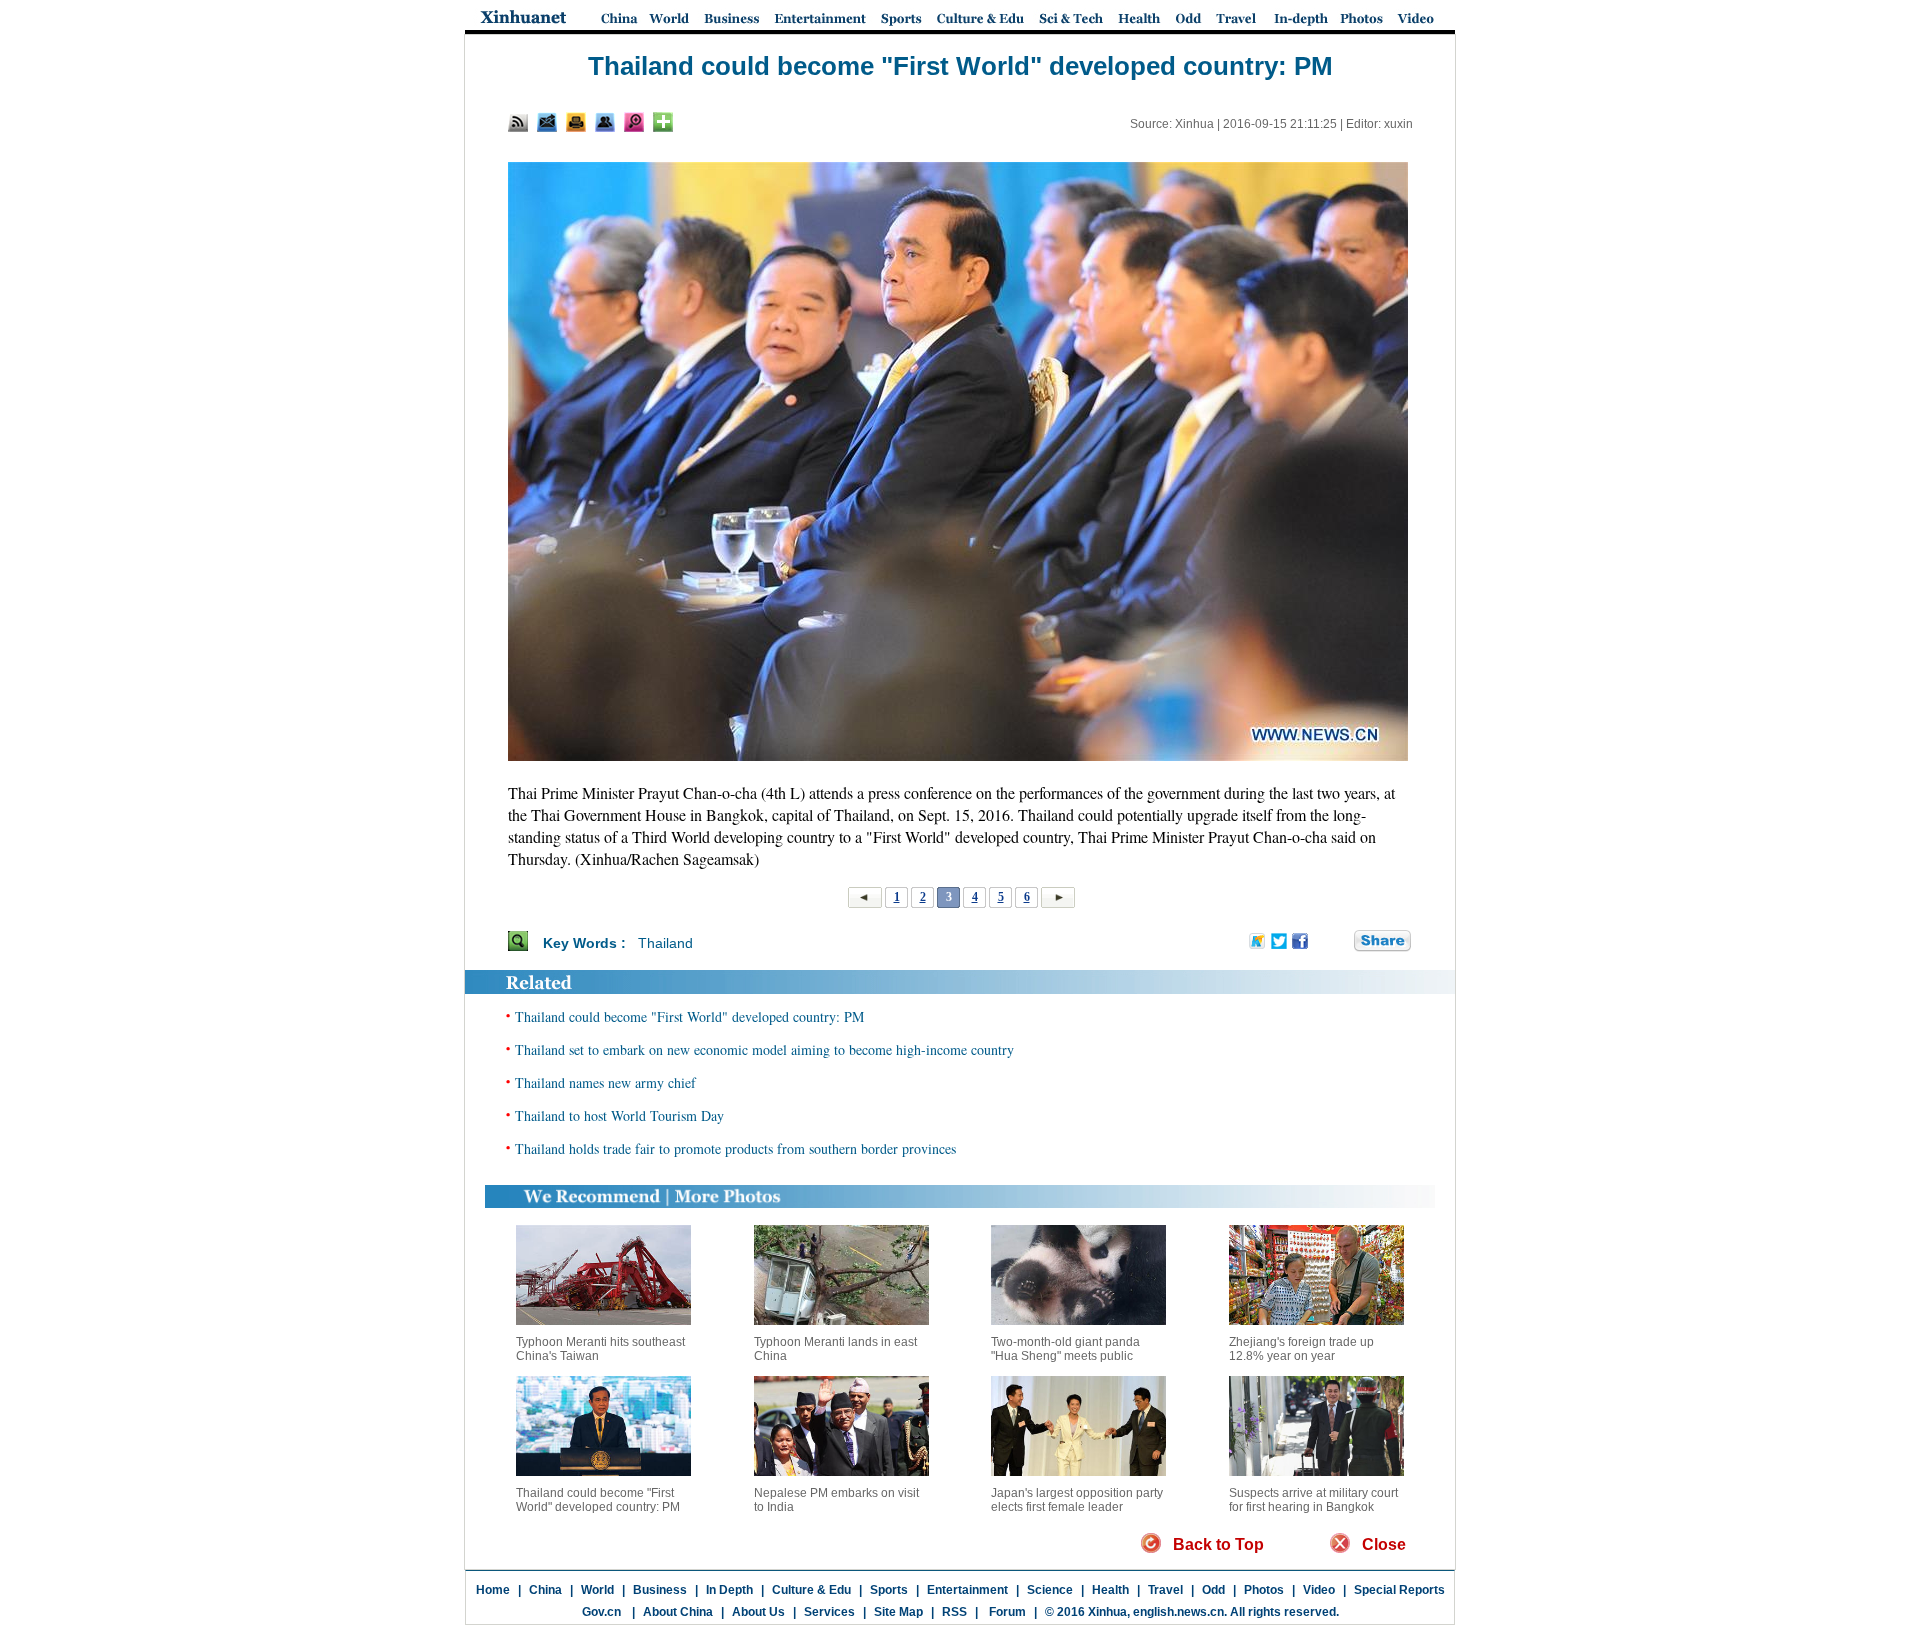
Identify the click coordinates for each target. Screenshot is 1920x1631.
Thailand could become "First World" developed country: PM (689, 1016)
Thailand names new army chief (605, 1082)
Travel (1165, 1590)
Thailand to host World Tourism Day (619, 1115)
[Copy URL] (605, 122)
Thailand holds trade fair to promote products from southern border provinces (735, 1148)
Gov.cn (601, 1612)
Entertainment (967, 1590)
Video (1319, 1590)
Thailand (665, 943)
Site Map (898, 1612)
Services (829, 1612)
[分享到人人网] (1340, 942)
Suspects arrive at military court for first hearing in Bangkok (1313, 1500)
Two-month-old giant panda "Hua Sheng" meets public (1065, 1349)
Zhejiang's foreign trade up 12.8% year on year (1301, 1349)
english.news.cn (1178, 1612)
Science (1050, 1590)
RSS (954, 1612)
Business (660, 1590)
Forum (1006, 1612)
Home (493, 1590)
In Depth (729, 1590)
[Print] (576, 122)
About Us (758, 1612)
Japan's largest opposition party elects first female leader (1077, 1500)
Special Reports (1399, 1590)
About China (678, 1612)
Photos (1264, 1590)
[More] (663, 122)
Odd (1213, 1590)
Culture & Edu (811, 1590)
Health (1110, 1590)
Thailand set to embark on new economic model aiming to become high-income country (764, 1049)
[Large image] (634, 122)
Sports (889, 1590)
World (597, 1590)
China (545, 1590)
